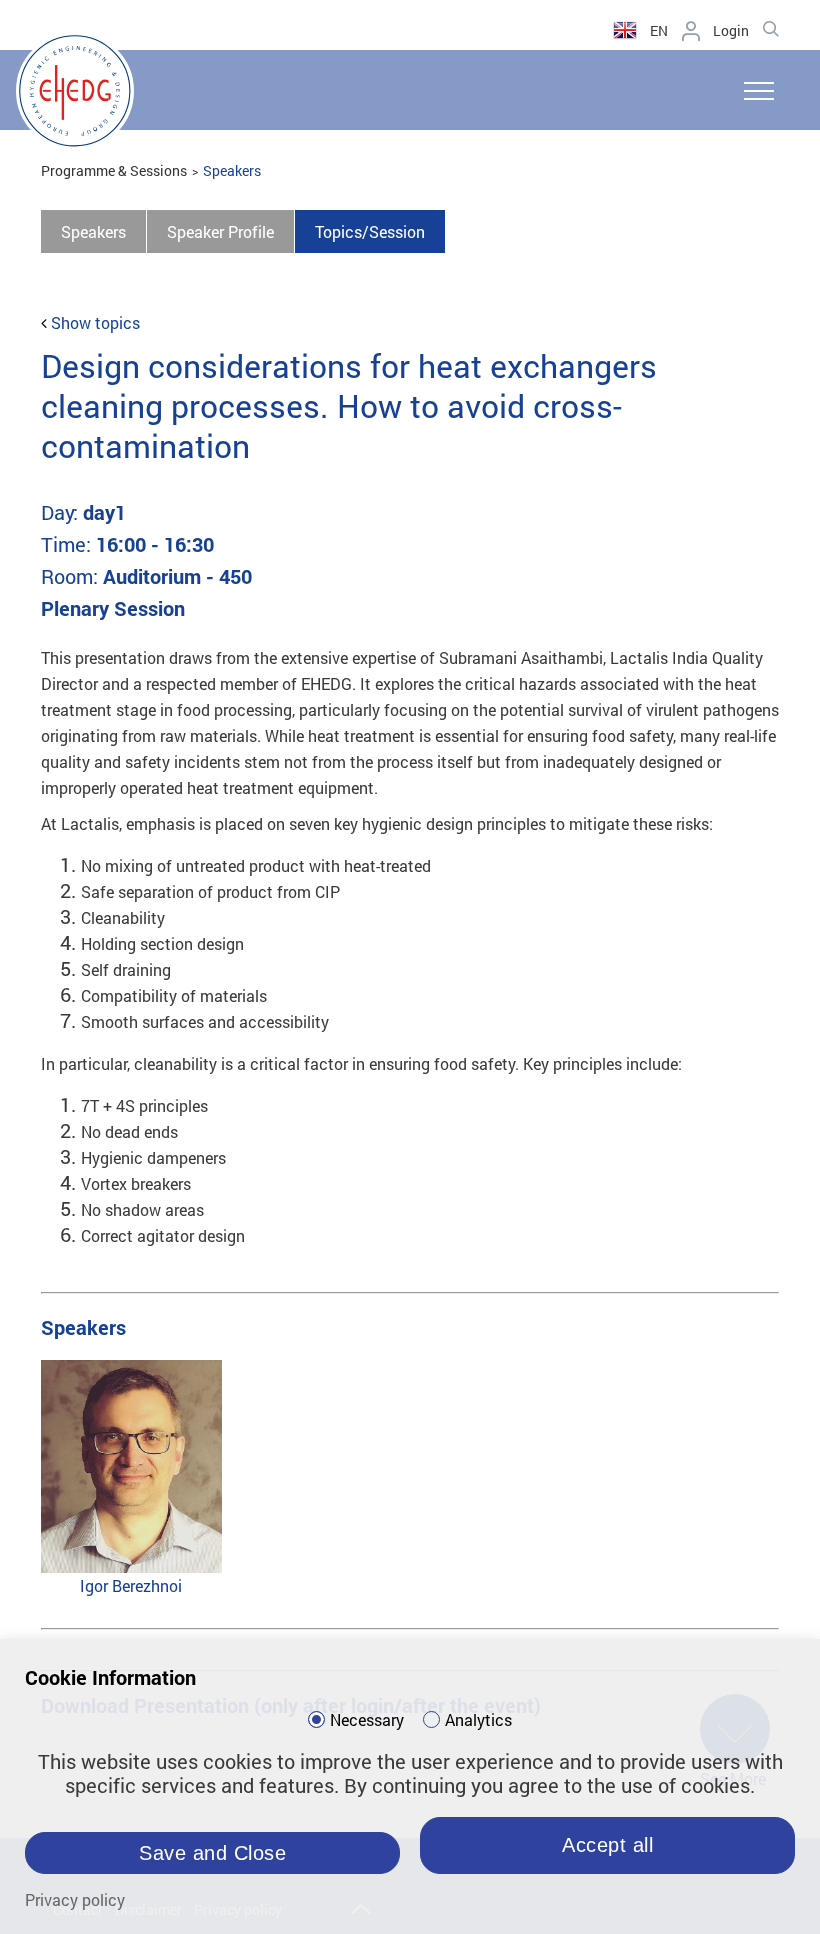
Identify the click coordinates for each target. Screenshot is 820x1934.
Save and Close (212, 1853)
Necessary (367, 1720)
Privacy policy (75, 1899)
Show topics (95, 322)
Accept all (607, 1845)
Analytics (478, 1720)
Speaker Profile (220, 231)
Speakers (232, 170)
